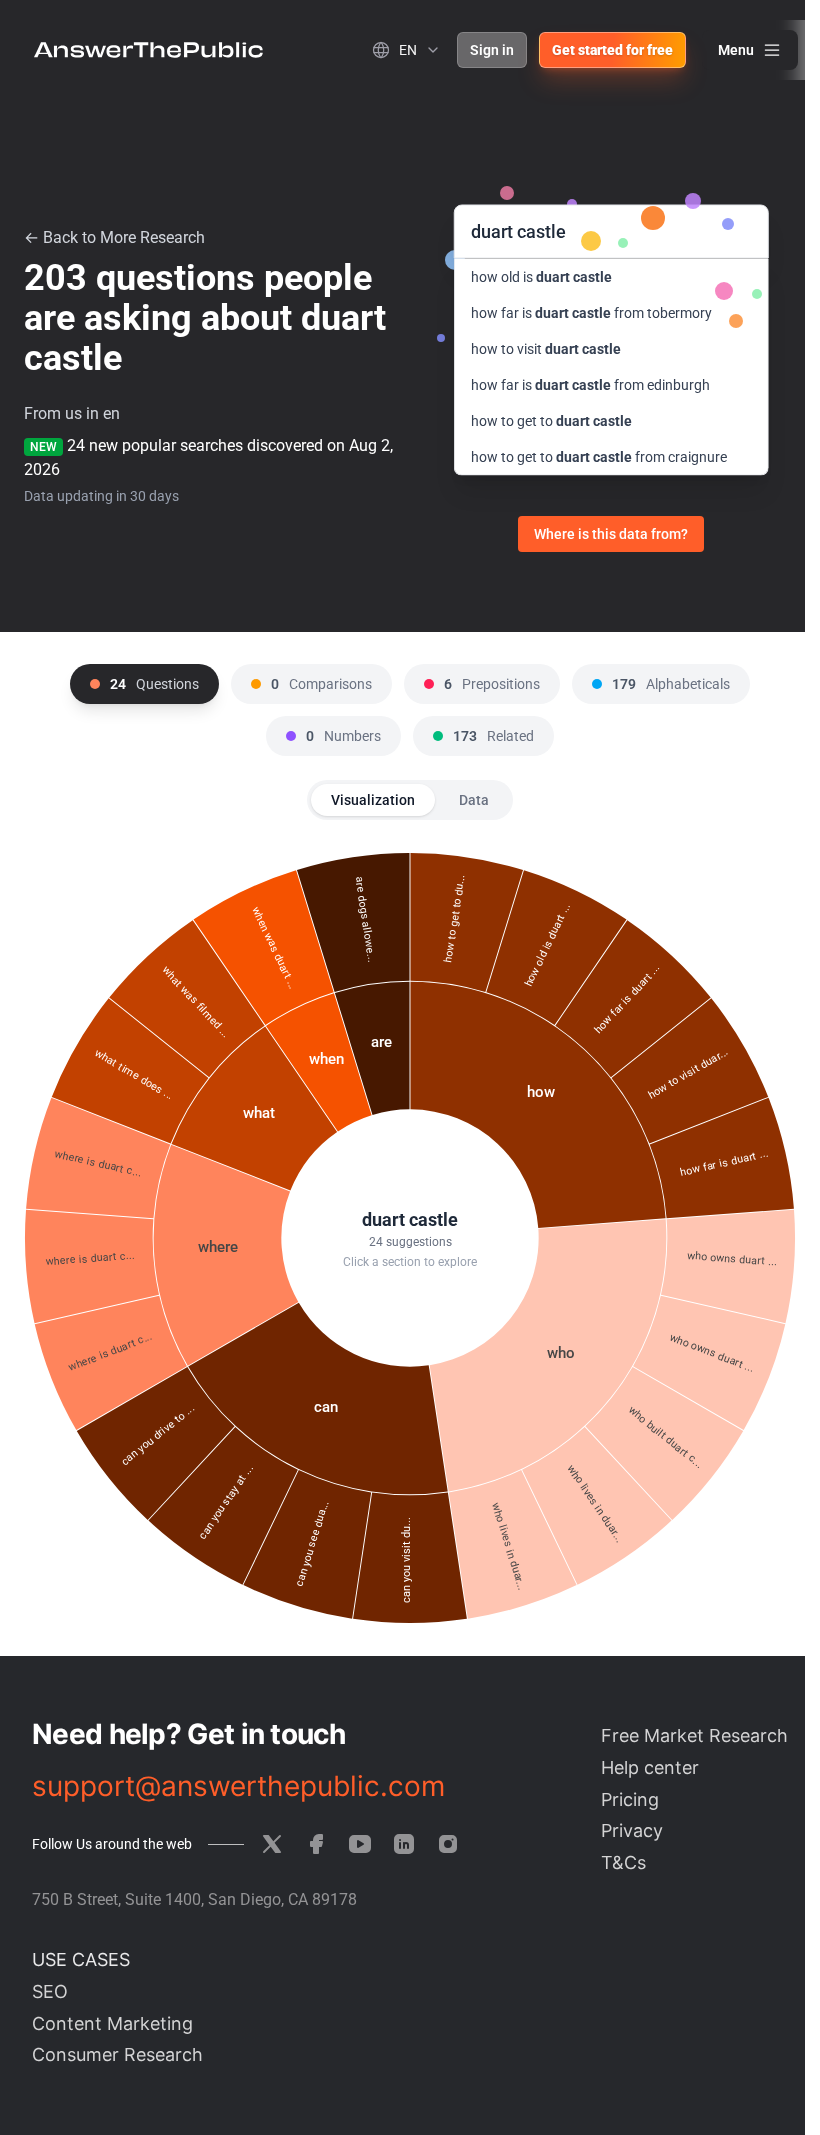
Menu (736, 50)
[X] (272, 1844)
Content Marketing (112, 2023)
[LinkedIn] (404, 1844)
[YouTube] (360, 1844)
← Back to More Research (114, 237)
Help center (650, 1767)
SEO (50, 1991)
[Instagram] (448, 1844)
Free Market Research (694, 1735)
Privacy (632, 1830)
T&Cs (623, 1862)
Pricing (630, 1799)
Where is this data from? (611, 534)
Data (474, 800)
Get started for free (612, 50)
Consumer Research (117, 2054)
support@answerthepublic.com (238, 1786)
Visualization (373, 800)
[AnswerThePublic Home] (148, 50)
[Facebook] (316, 1844)
